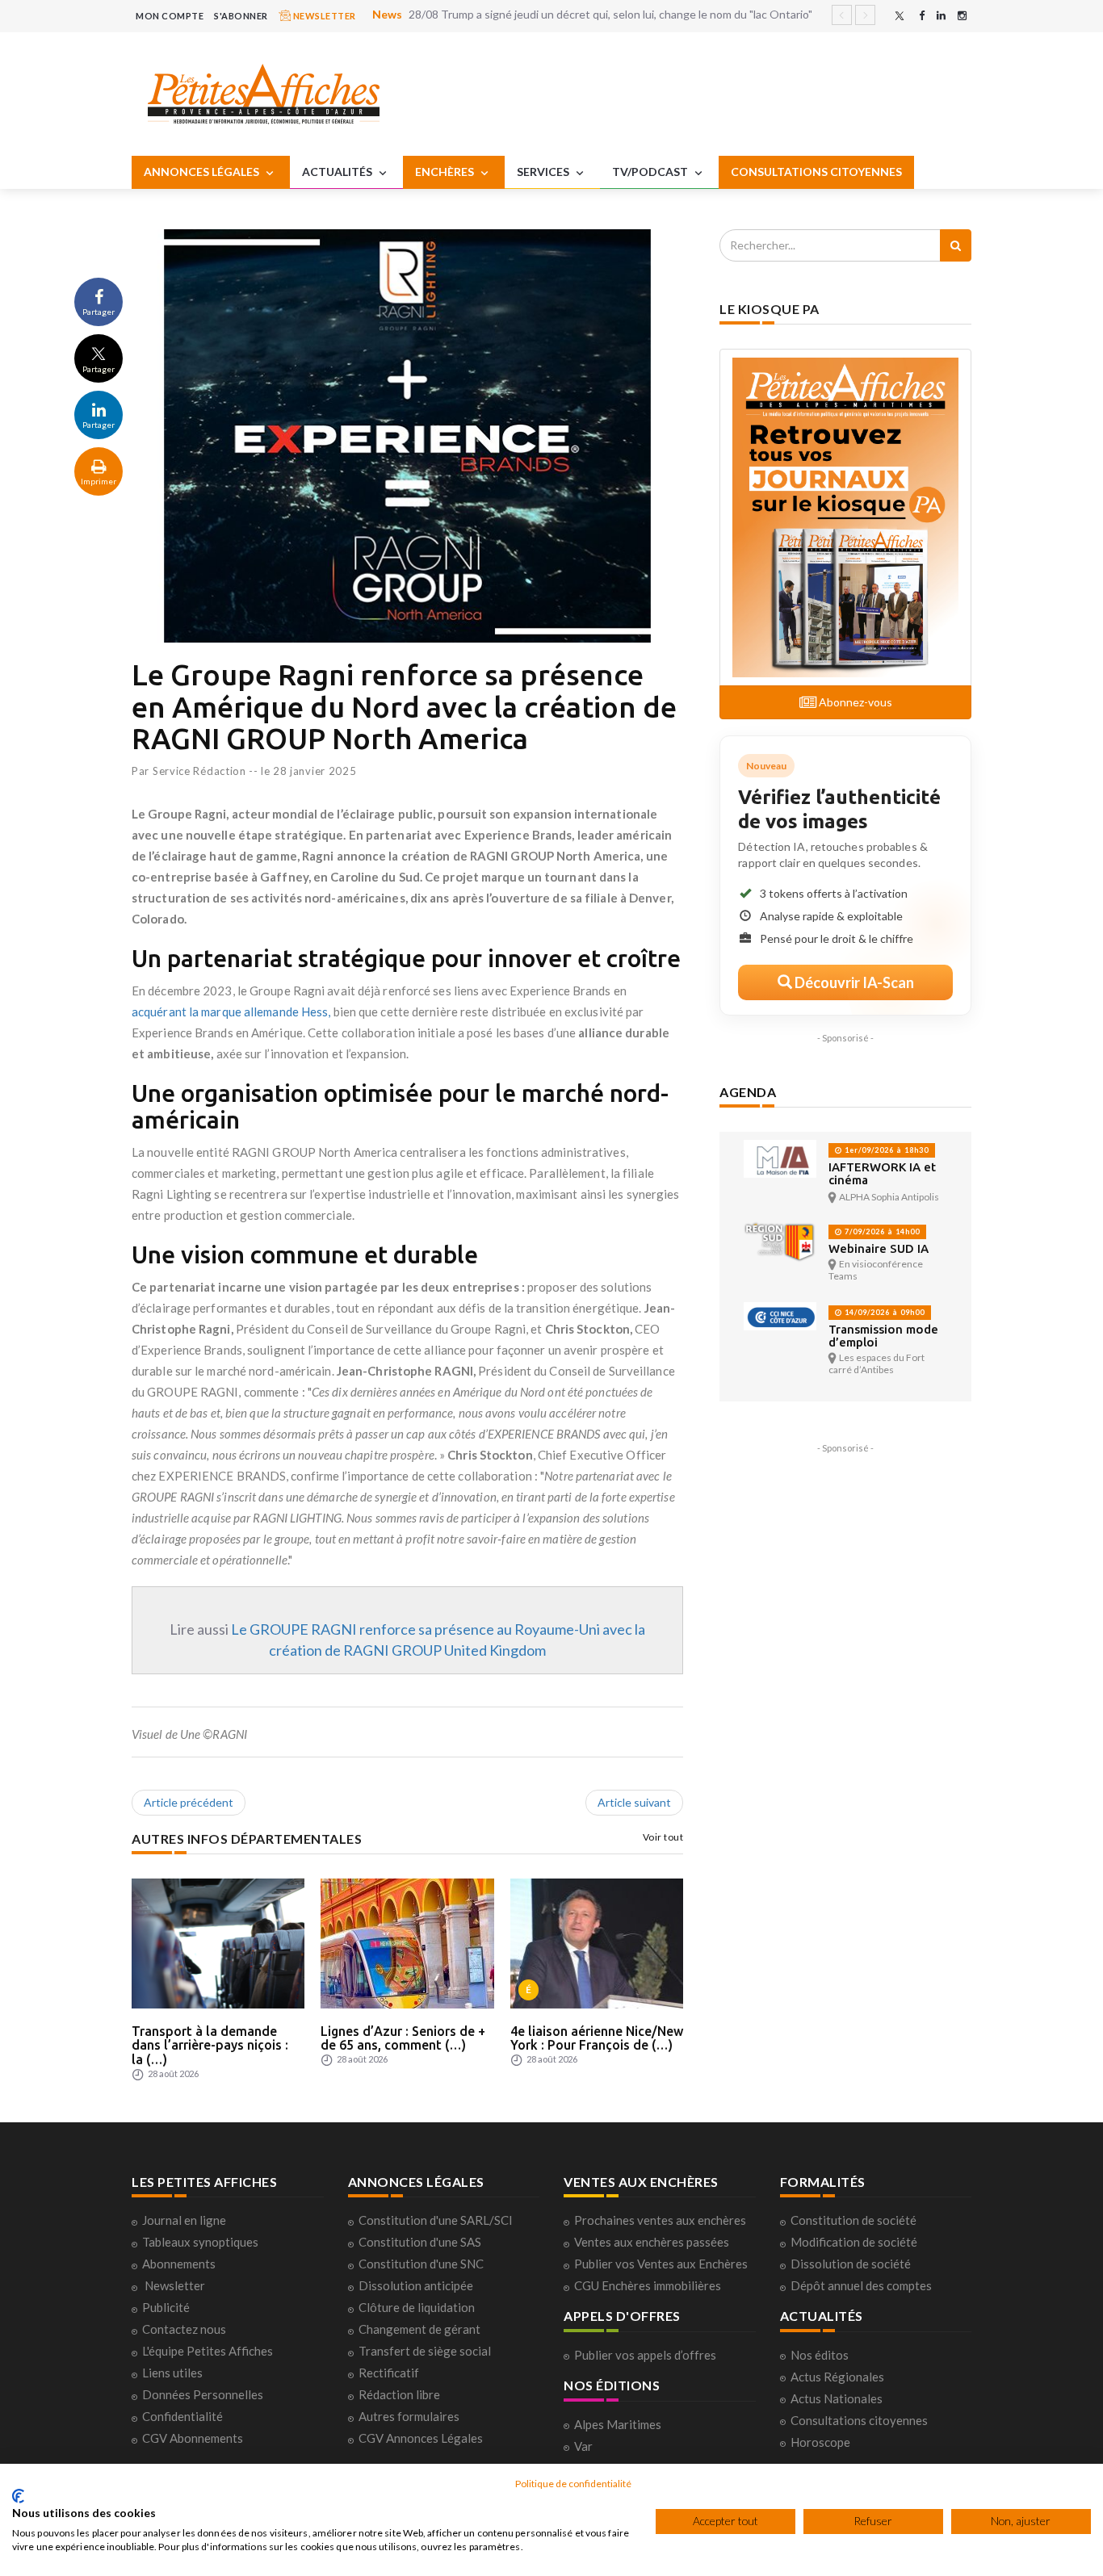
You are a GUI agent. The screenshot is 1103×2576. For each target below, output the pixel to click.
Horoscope (820, 2442)
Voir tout (663, 1837)
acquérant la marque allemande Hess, (231, 1012)
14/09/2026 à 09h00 (883, 1312)
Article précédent (189, 1802)
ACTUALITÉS (338, 172)
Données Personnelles (203, 2394)
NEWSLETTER (323, 16)
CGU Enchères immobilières (648, 2285)
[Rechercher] (956, 245)
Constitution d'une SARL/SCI (436, 2220)
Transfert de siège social (425, 2351)
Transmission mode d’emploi (883, 1336)
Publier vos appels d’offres (645, 2355)
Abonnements (179, 2264)
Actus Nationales (837, 2398)
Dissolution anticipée (416, 2285)
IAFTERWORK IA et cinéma (882, 1173)
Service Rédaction (199, 771)
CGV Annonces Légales (421, 2438)
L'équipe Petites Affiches (208, 2351)
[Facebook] (922, 16)
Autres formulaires (409, 2416)
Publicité (166, 2307)
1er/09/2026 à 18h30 (885, 1150)
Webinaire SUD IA (879, 1248)
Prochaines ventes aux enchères (660, 2220)
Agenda (748, 1092)
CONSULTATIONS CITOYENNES (816, 172)
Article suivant (634, 1802)
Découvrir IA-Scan (853, 982)
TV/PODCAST (651, 172)
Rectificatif (389, 2373)
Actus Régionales (837, 2377)
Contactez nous (184, 2329)
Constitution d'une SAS (420, 2242)
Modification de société (854, 2242)
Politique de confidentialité (573, 2484)
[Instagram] (962, 16)
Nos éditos (820, 2355)
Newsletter (175, 2285)
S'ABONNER (241, 16)
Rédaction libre (399, 2394)
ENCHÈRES (446, 172)
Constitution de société (853, 2220)
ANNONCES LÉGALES (203, 172)
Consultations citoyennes (859, 2420)
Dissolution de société (851, 2264)
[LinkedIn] (941, 16)
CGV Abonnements (193, 2438)
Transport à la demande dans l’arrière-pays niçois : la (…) (210, 2045)
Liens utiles (172, 2373)
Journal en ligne (184, 2220)
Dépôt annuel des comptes (861, 2285)
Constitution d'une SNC (421, 2264)
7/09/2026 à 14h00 (881, 1231)
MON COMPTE (170, 16)
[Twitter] (900, 16)
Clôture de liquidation (417, 2307)
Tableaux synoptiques (200, 2242)
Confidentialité (182, 2416)
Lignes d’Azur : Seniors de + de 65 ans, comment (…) (403, 2038)
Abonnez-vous (854, 702)
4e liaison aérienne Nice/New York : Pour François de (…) (597, 2038)
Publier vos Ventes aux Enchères (661, 2264)
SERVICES (544, 172)
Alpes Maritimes (618, 2424)
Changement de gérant (419, 2329)
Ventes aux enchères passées (652, 2242)
